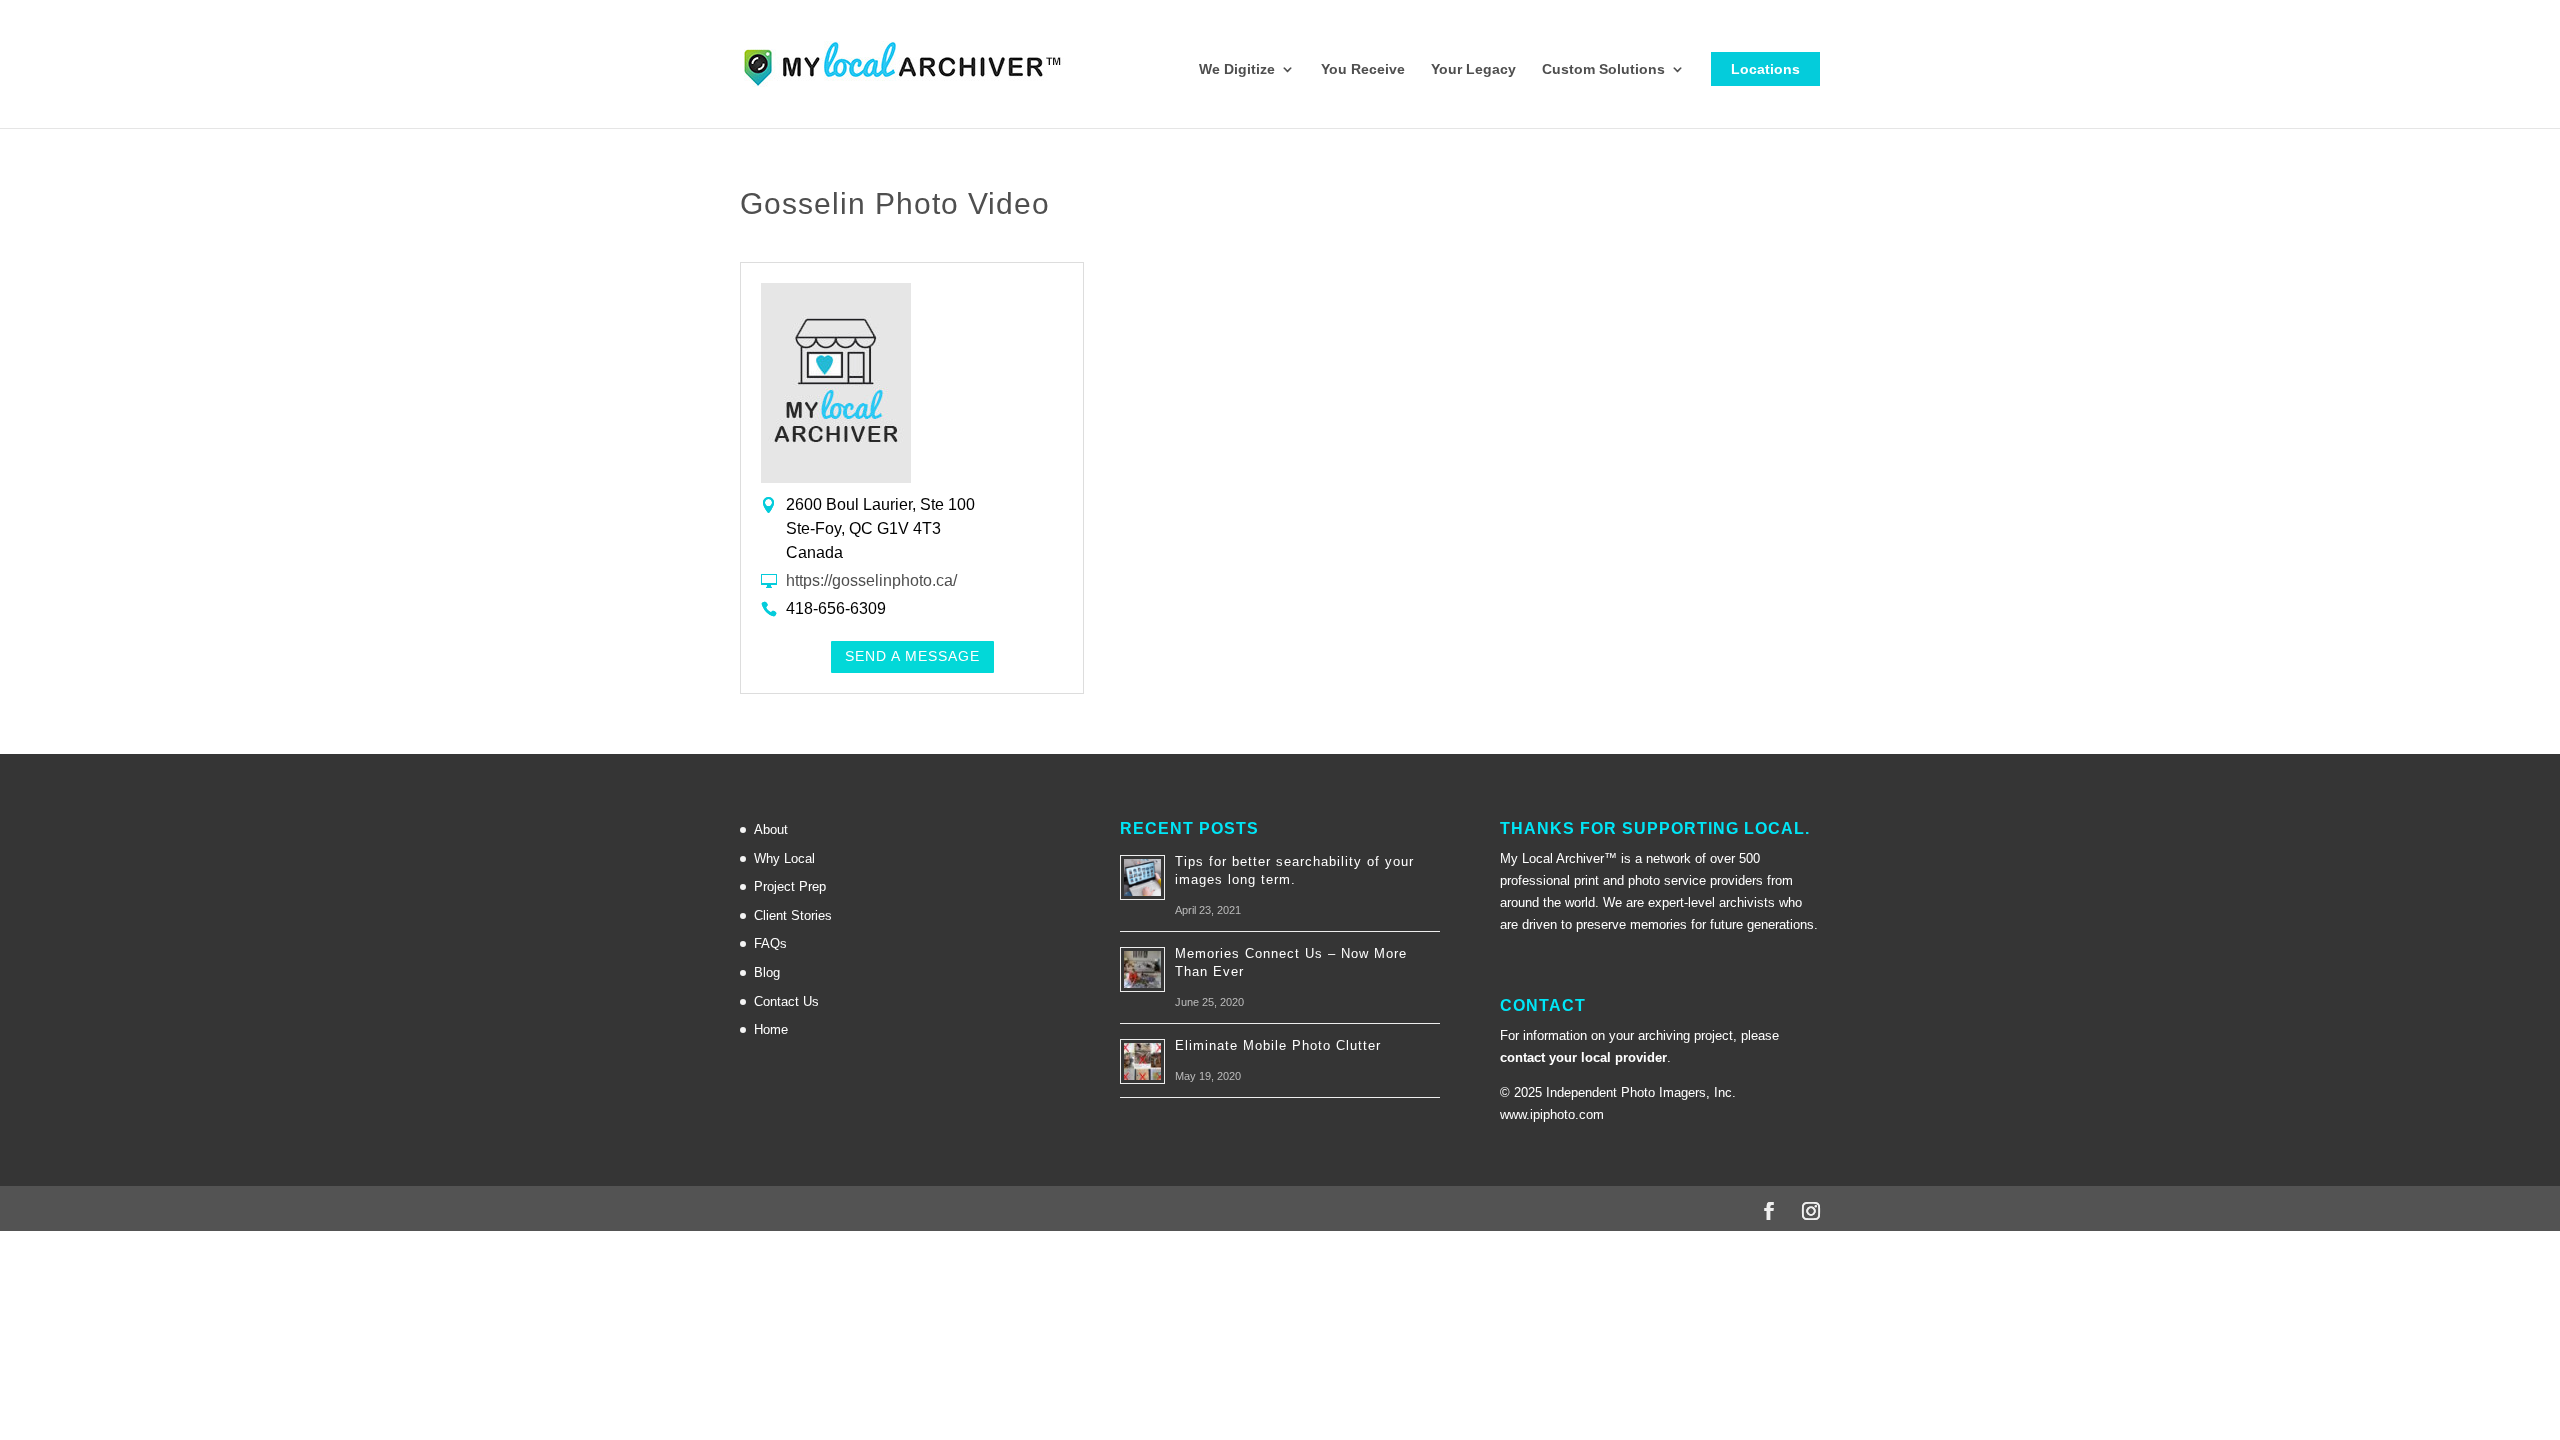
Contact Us (786, 1001)
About (771, 829)
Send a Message (912, 656)
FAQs (770, 943)
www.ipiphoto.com (1552, 1114)
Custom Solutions (1603, 69)
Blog (767, 972)
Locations (1765, 69)
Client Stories (793, 915)
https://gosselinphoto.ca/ (871, 580)
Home (771, 1029)
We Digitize (1237, 69)
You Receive (1363, 69)
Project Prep (790, 886)
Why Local (784, 858)
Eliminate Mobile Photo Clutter (1278, 1045)
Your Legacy (1473, 69)
